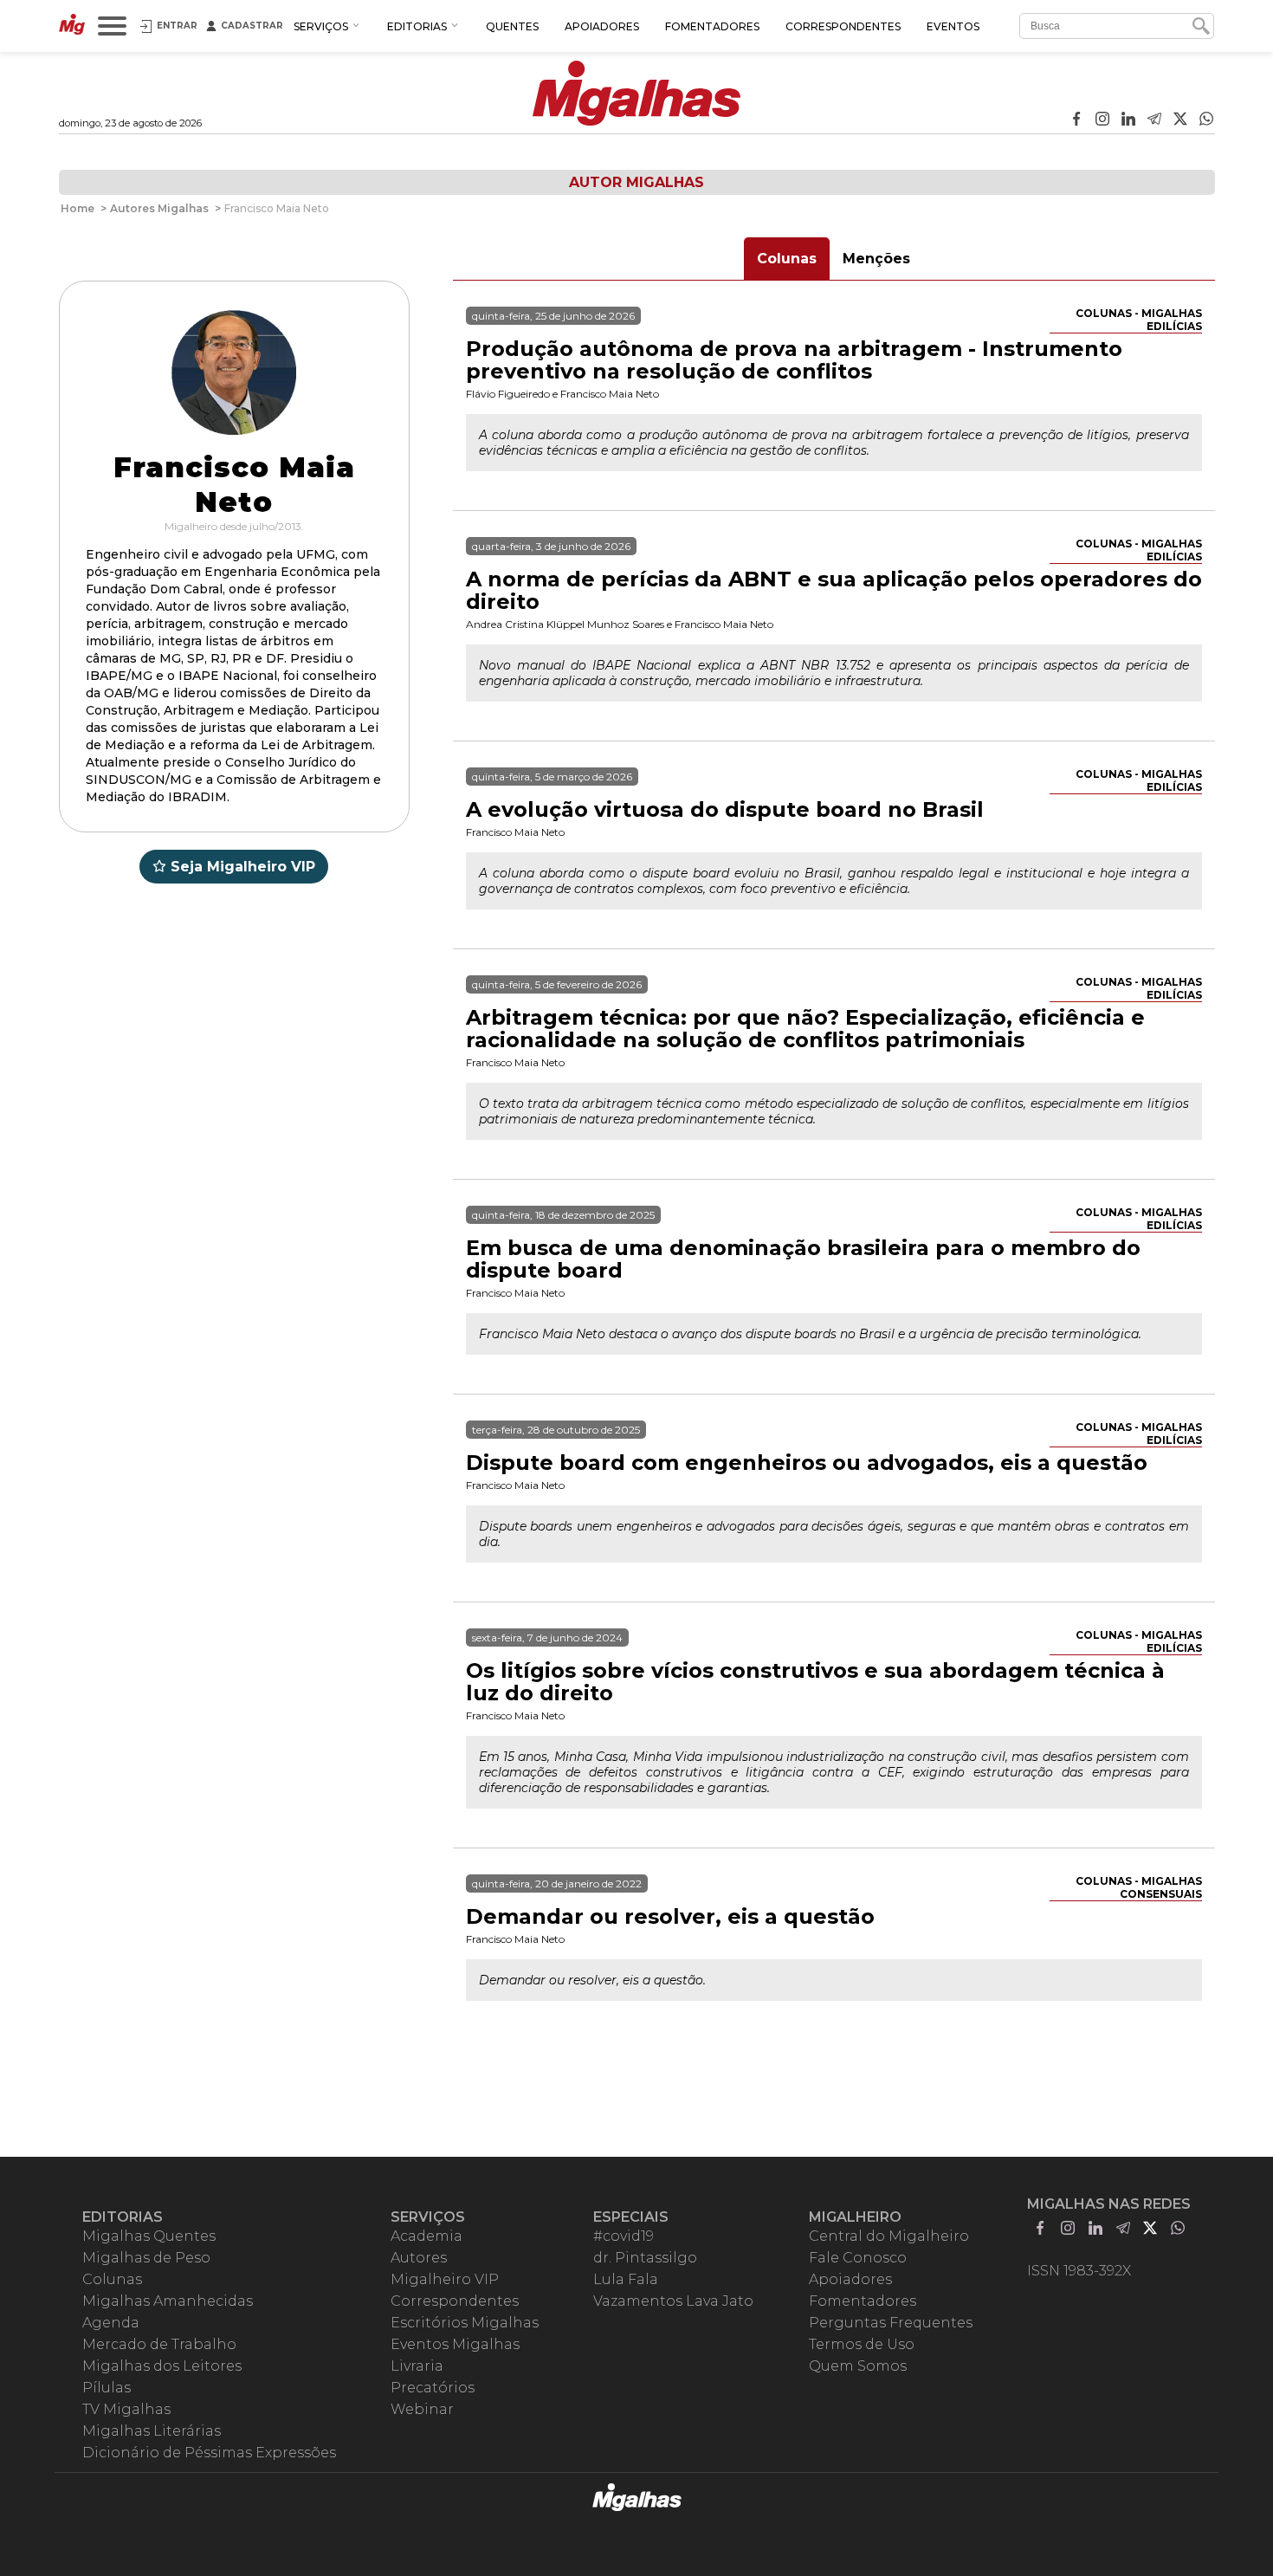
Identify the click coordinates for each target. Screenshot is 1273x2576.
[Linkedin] (1128, 120)
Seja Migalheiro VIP (243, 867)
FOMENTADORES (712, 26)
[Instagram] (1102, 120)
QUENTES (512, 26)
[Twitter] (1180, 120)
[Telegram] (1154, 120)
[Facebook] (1076, 120)
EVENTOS (953, 26)
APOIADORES (602, 26)
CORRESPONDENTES (843, 26)
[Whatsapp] (1206, 120)
